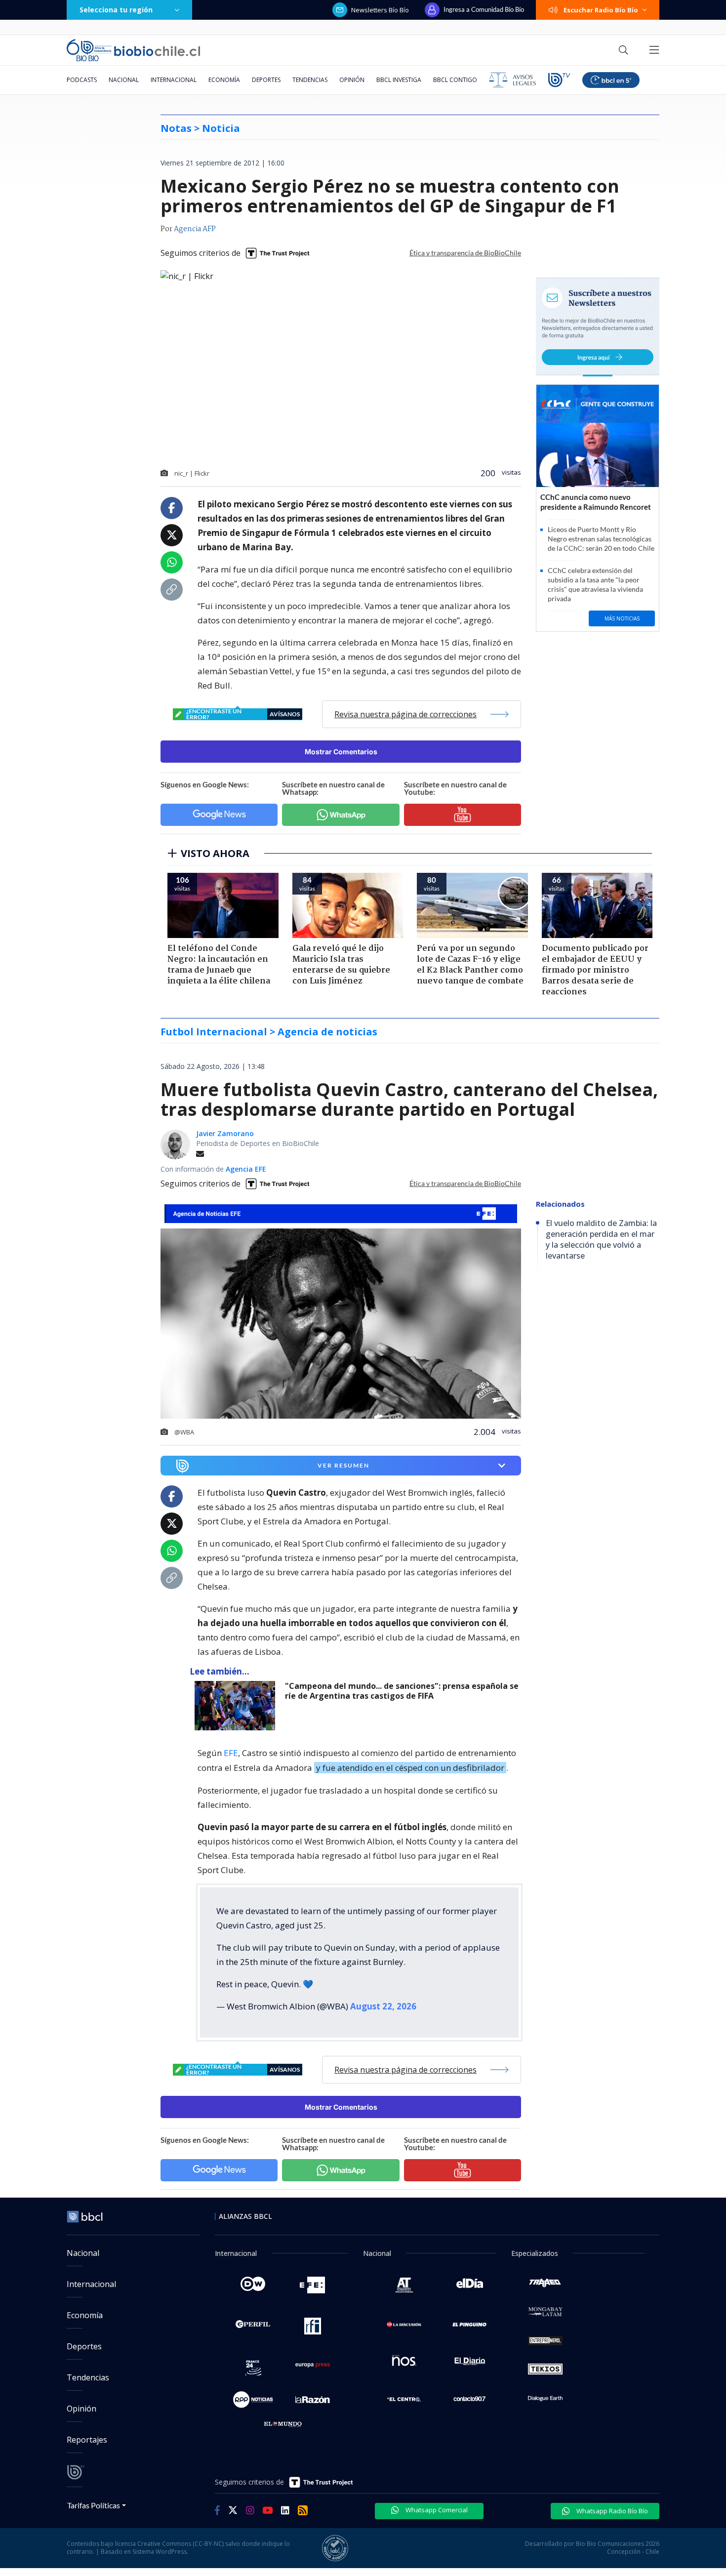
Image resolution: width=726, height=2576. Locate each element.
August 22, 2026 (383, 2006)
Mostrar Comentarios (341, 752)
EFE (231, 1753)
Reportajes (87, 2440)
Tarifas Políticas (94, 2505)
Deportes (266, 80)
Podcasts (82, 80)
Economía (224, 80)
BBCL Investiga (399, 80)
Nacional (124, 80)
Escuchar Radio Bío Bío (601, 10)
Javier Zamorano (225, 1133)
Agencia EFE (246, 1169)
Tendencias (310, 80)
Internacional (174, 80)
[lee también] (237, 1706)
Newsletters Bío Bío (380, 10)
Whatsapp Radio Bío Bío (611, 2511)
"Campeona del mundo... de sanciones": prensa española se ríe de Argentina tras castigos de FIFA (402, 1691)
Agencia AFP (195, 229)
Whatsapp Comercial (436, 2510)
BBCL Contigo (455, 80)
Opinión (352, 80)
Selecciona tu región (116, 10)
